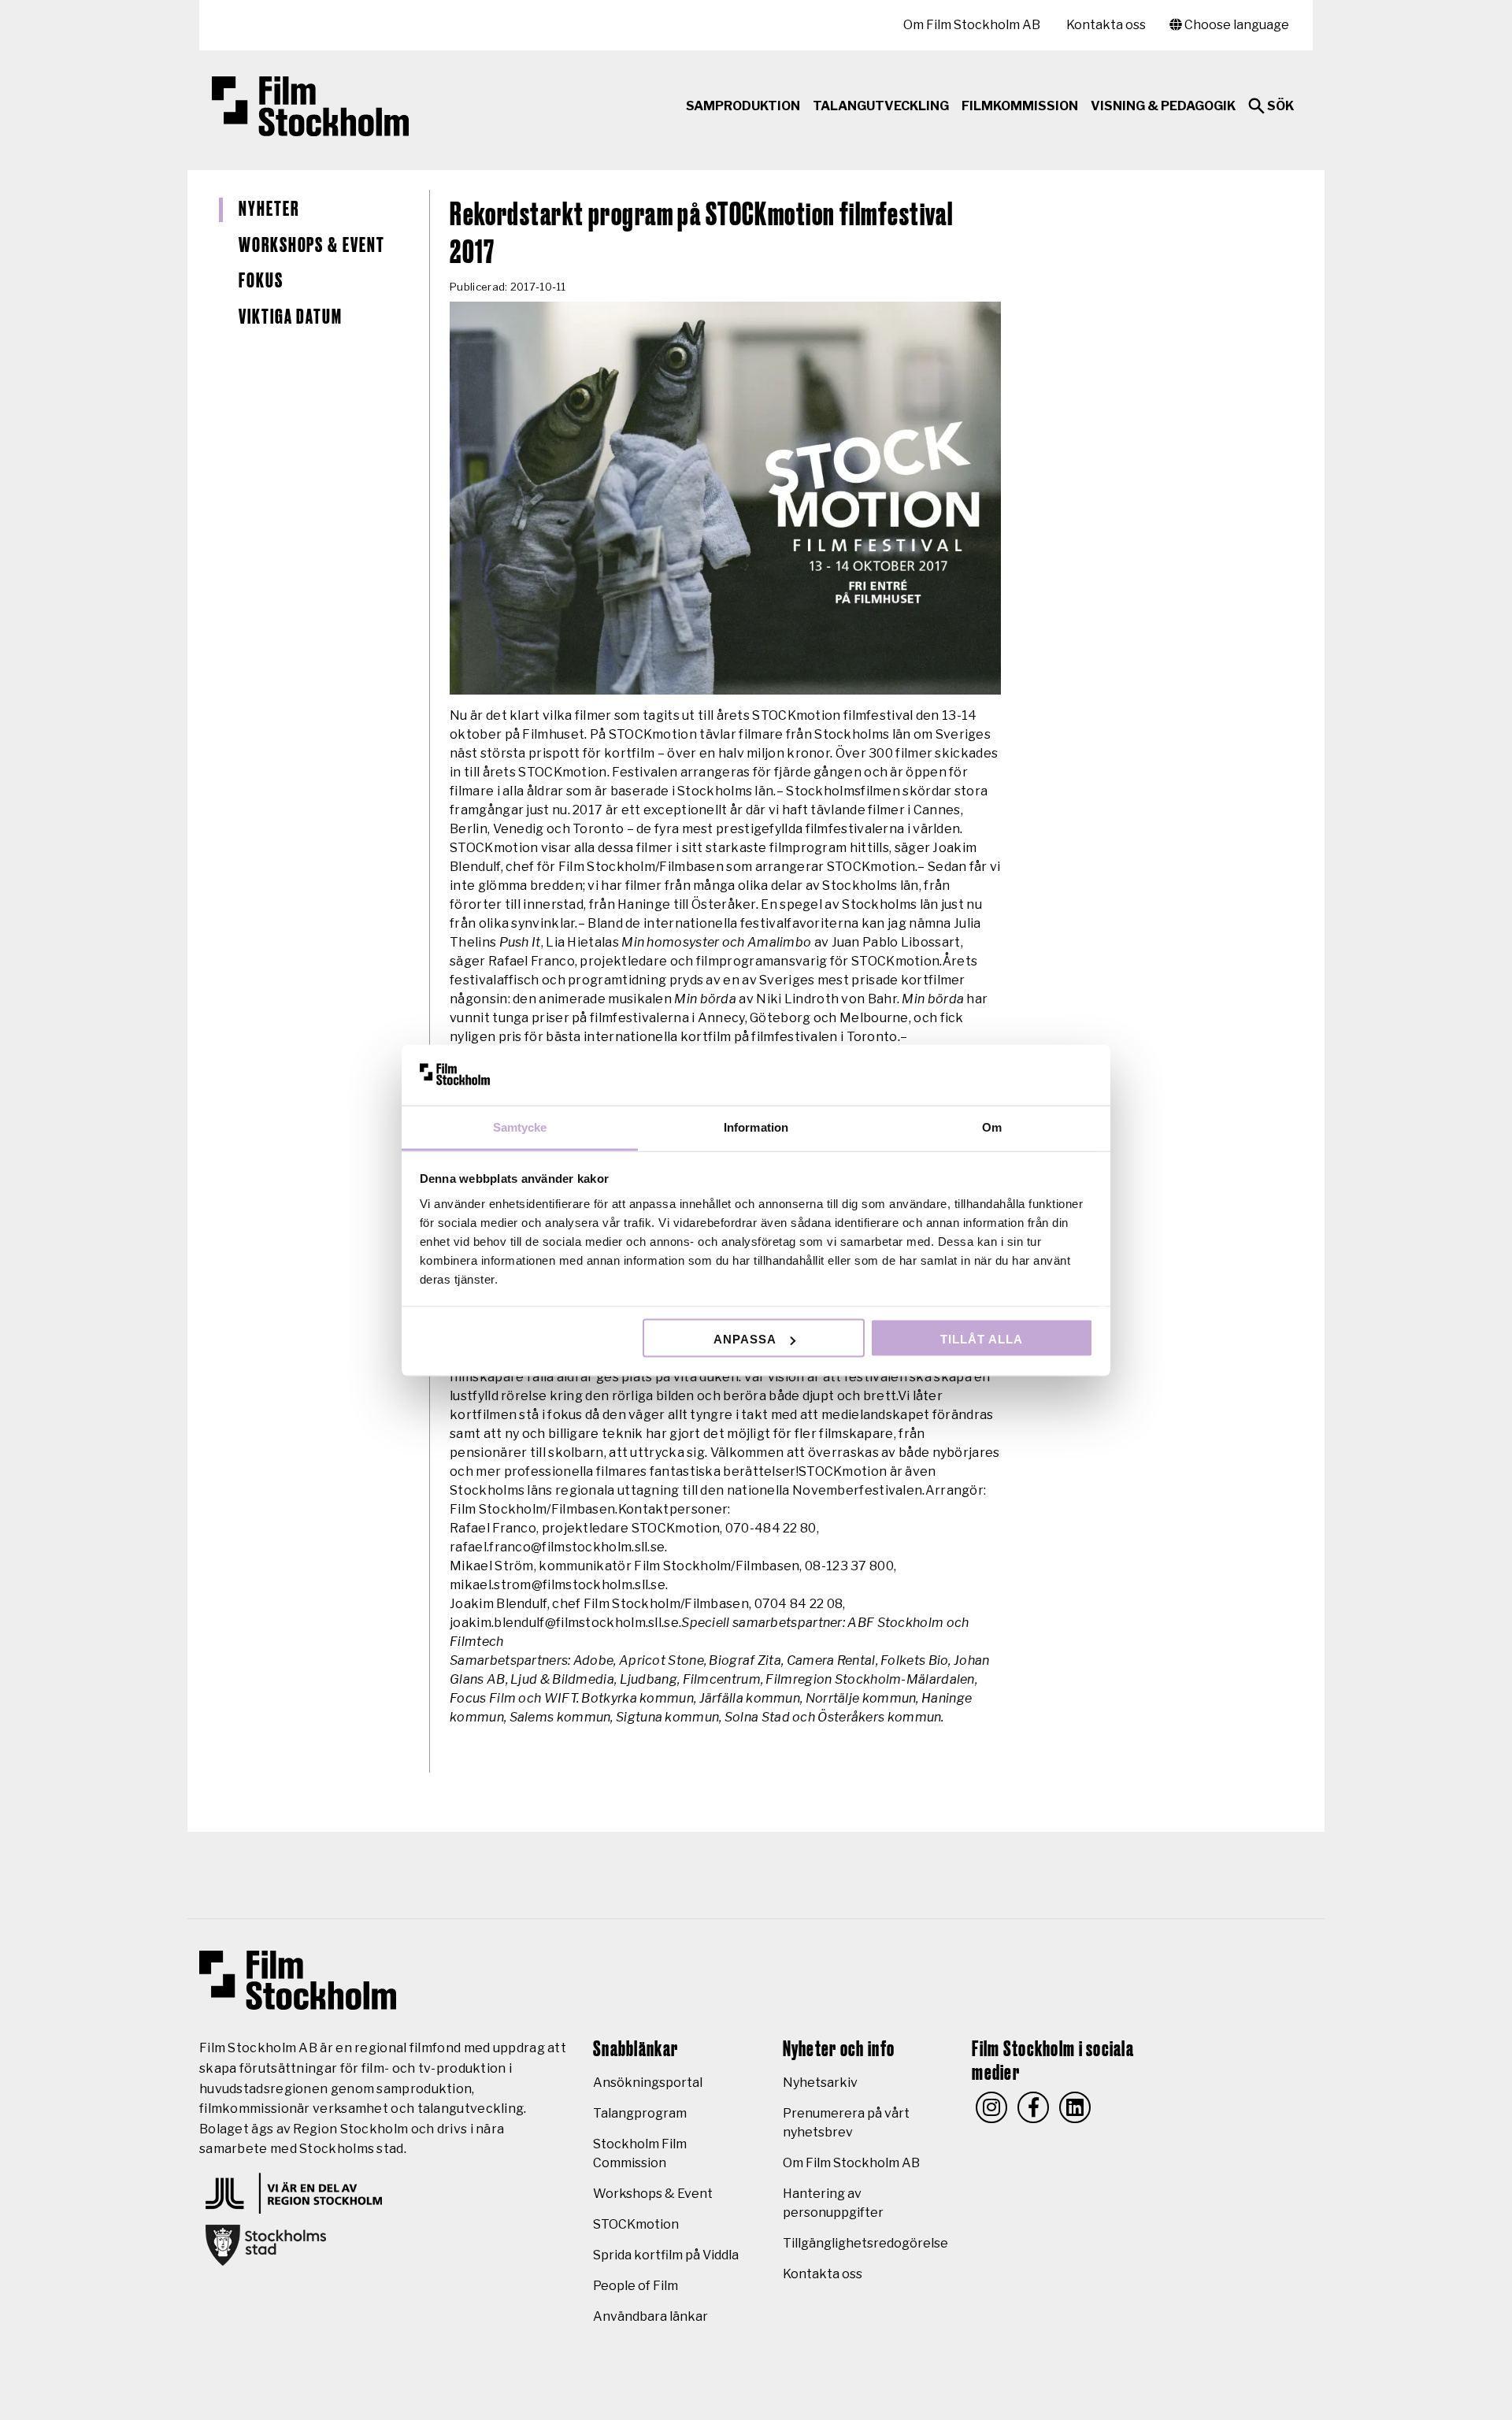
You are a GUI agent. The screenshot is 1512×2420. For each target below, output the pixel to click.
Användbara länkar (650, 2316)
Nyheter (269, 209)
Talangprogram (640, 2113)
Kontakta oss (1106, 25)
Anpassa (745, 1339)
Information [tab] (756, 1127)
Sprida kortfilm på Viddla (666, 2255)
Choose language (1236, 25)
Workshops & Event (312, 246)
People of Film (636, 2286)
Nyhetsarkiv (820, 2083)
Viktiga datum (291, 317)
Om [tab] (992, 1127)
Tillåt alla (982, 1339)
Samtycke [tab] (520, 1127)
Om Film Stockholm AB (972, 25)
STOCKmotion (636, 2224)
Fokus (261, 281)
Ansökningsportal (648, 2083)
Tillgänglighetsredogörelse (865, 2243)
